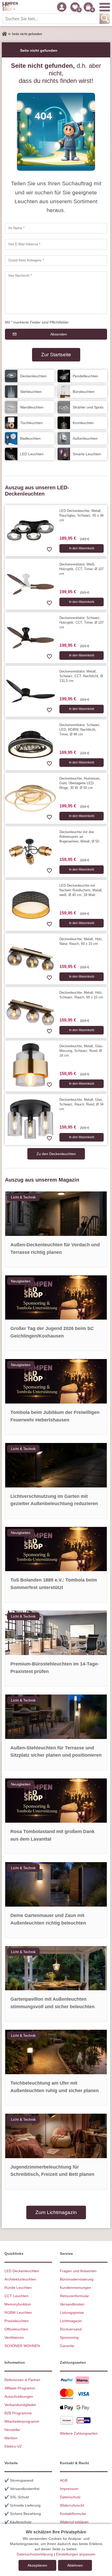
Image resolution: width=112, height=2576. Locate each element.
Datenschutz (70, 2497)
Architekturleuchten (20, 2279)
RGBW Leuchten (18, 2313)
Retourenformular (74, 2296)
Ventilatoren (14, 2337)
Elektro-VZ (13, 2446)
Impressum (69, 2489)
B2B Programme (18, 2413)
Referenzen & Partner (22, 2380)
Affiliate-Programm (20, 2388)
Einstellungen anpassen (76, 2554)
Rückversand (71, 2329)
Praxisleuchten (17, 2321)
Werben (11, 2438)
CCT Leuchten (16, 2296)
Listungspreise (72, 2313)
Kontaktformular (73, 2514)
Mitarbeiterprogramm (22, 2421)
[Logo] (10, 7)
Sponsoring (69, 2337)
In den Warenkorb (82, 548)
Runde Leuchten (18, 2288)
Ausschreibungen (19, 2396)
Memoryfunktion (18, 2304)
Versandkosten (72, 2304)
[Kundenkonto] (62, 7)
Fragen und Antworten (78, 2271)
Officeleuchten (16, 2329)
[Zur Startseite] (4, 34)
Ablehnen (75, 2565)
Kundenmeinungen (76, 2288)
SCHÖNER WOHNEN (22, 2346)
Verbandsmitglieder (20, 2405)
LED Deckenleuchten (22, 2271)
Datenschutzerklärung (35, 2554)
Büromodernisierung (77, 2279)
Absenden (59, 334)
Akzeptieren (37, 2565)
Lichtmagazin (71, 2321)
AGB (64, 2480)
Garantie (67, 2346)
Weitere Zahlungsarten (79, 2433)
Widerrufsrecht (72, 2505)
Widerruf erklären (74, 2522)
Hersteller (12, 2430)
